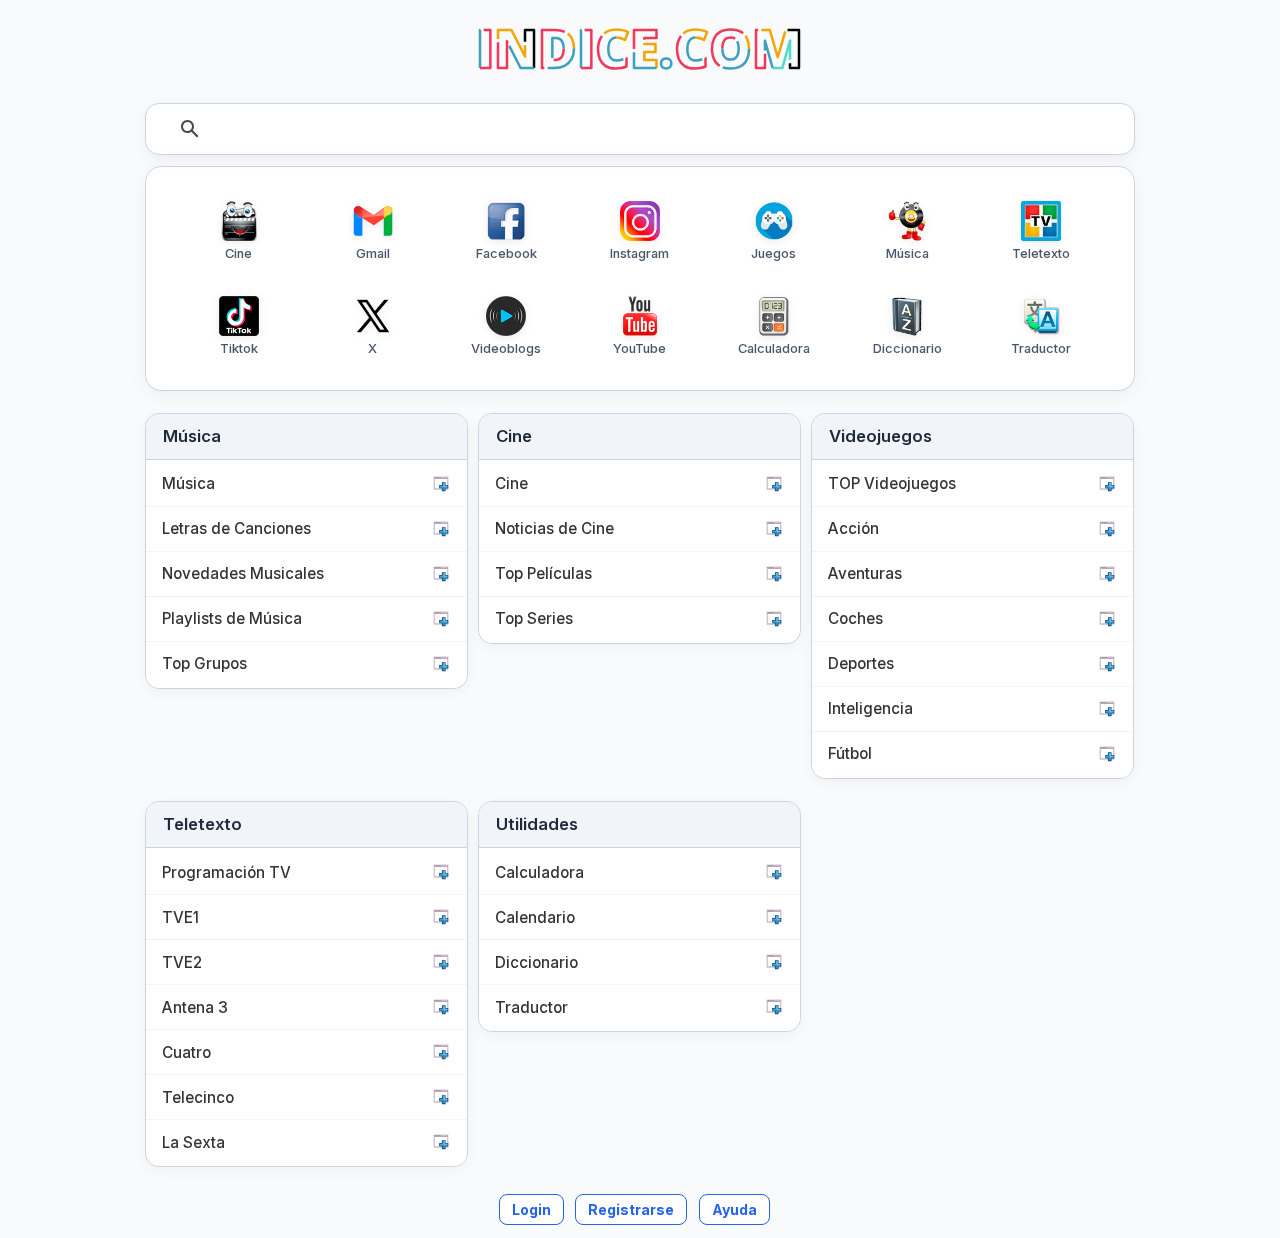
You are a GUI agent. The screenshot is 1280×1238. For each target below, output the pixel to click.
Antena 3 (195, 1007)
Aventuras (865, 573)
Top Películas (543, 573)
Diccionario (536, 962)
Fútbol (850, 753)
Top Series (534, 618)
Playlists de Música (232, 618)
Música (188, 483)
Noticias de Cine (554, 528)
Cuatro (186, 1052)
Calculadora (539, 872)
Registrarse (631, 1209)
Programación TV (226, 872)
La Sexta (193, 1142)
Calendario (535, 917)
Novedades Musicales (243, 573)
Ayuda (734, 1209)
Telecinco (198, 1097)
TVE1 (180, 917)
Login (531, 1209)
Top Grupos (204, 663)
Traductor (531, 1007)
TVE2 (182, 962)
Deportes (861, 663)
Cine (511, 483)
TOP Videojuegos (892, 483)
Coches (855, 618)
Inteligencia (870, 708)
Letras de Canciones (236, 528)
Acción (853, 528)
